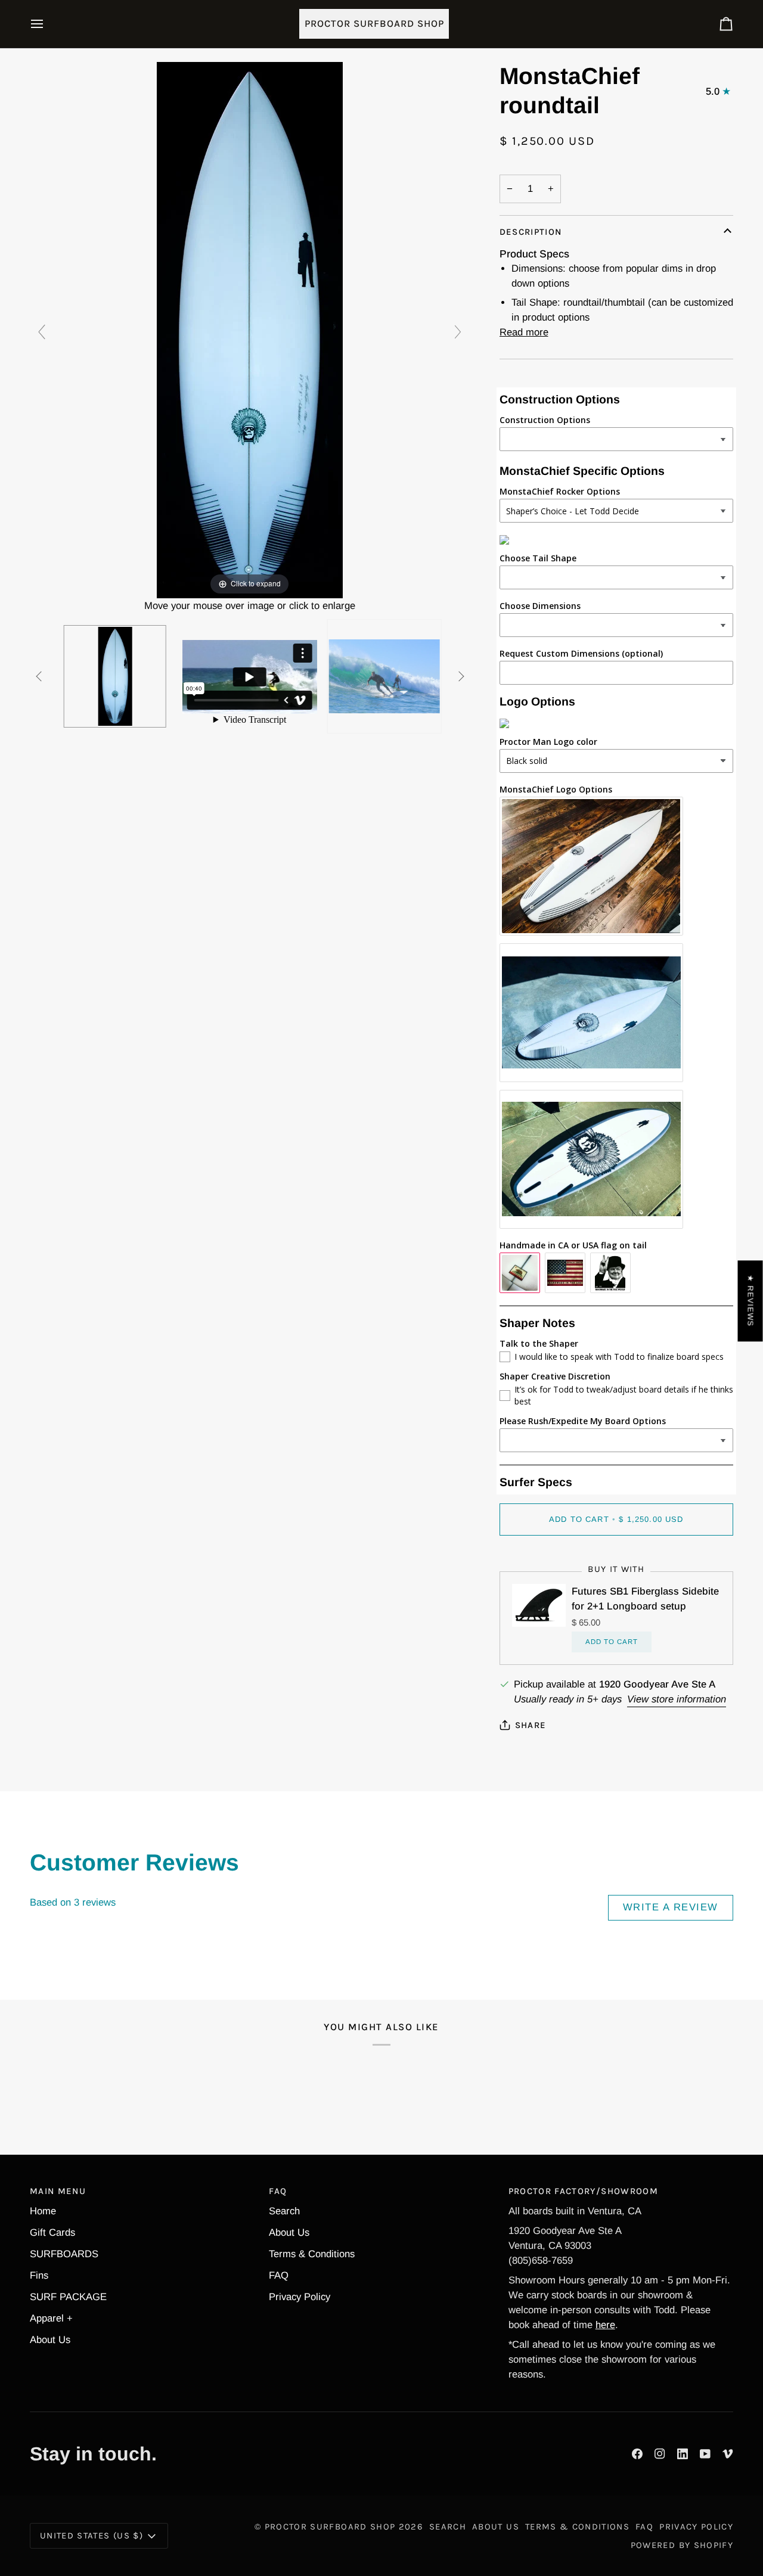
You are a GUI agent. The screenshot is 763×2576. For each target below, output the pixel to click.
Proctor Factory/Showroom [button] (583, 2191)
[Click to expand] (250, 329)
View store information (677, 1699)
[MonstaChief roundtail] (115, 676)
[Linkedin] (683, 2454)
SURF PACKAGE (68, 2297)
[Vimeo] (728, 2454)
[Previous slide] (42, 332)
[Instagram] (660, 2454)
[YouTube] (705, 2454)
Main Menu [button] (58, 2191)
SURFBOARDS (64, 2254)
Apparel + (51, 2318)
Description (531, 232)
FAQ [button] (278, 2191)
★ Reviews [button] (751, 1301)
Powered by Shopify (682, 2545)
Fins (39, 2275)
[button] (215, 2465)
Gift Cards (52, 2232)
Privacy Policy (300, 2297)
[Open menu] (48, 24)
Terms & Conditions (312, 2254)
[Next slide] (458, 332)
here (605, 2325)
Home (43, 2211)
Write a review (671, 1907)
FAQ (279, 2275)
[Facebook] (637, 2454)
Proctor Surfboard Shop (330, 2527)
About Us (50, 2340)
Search (284, 2211)
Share (531, 1725)
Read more (524, 332)
